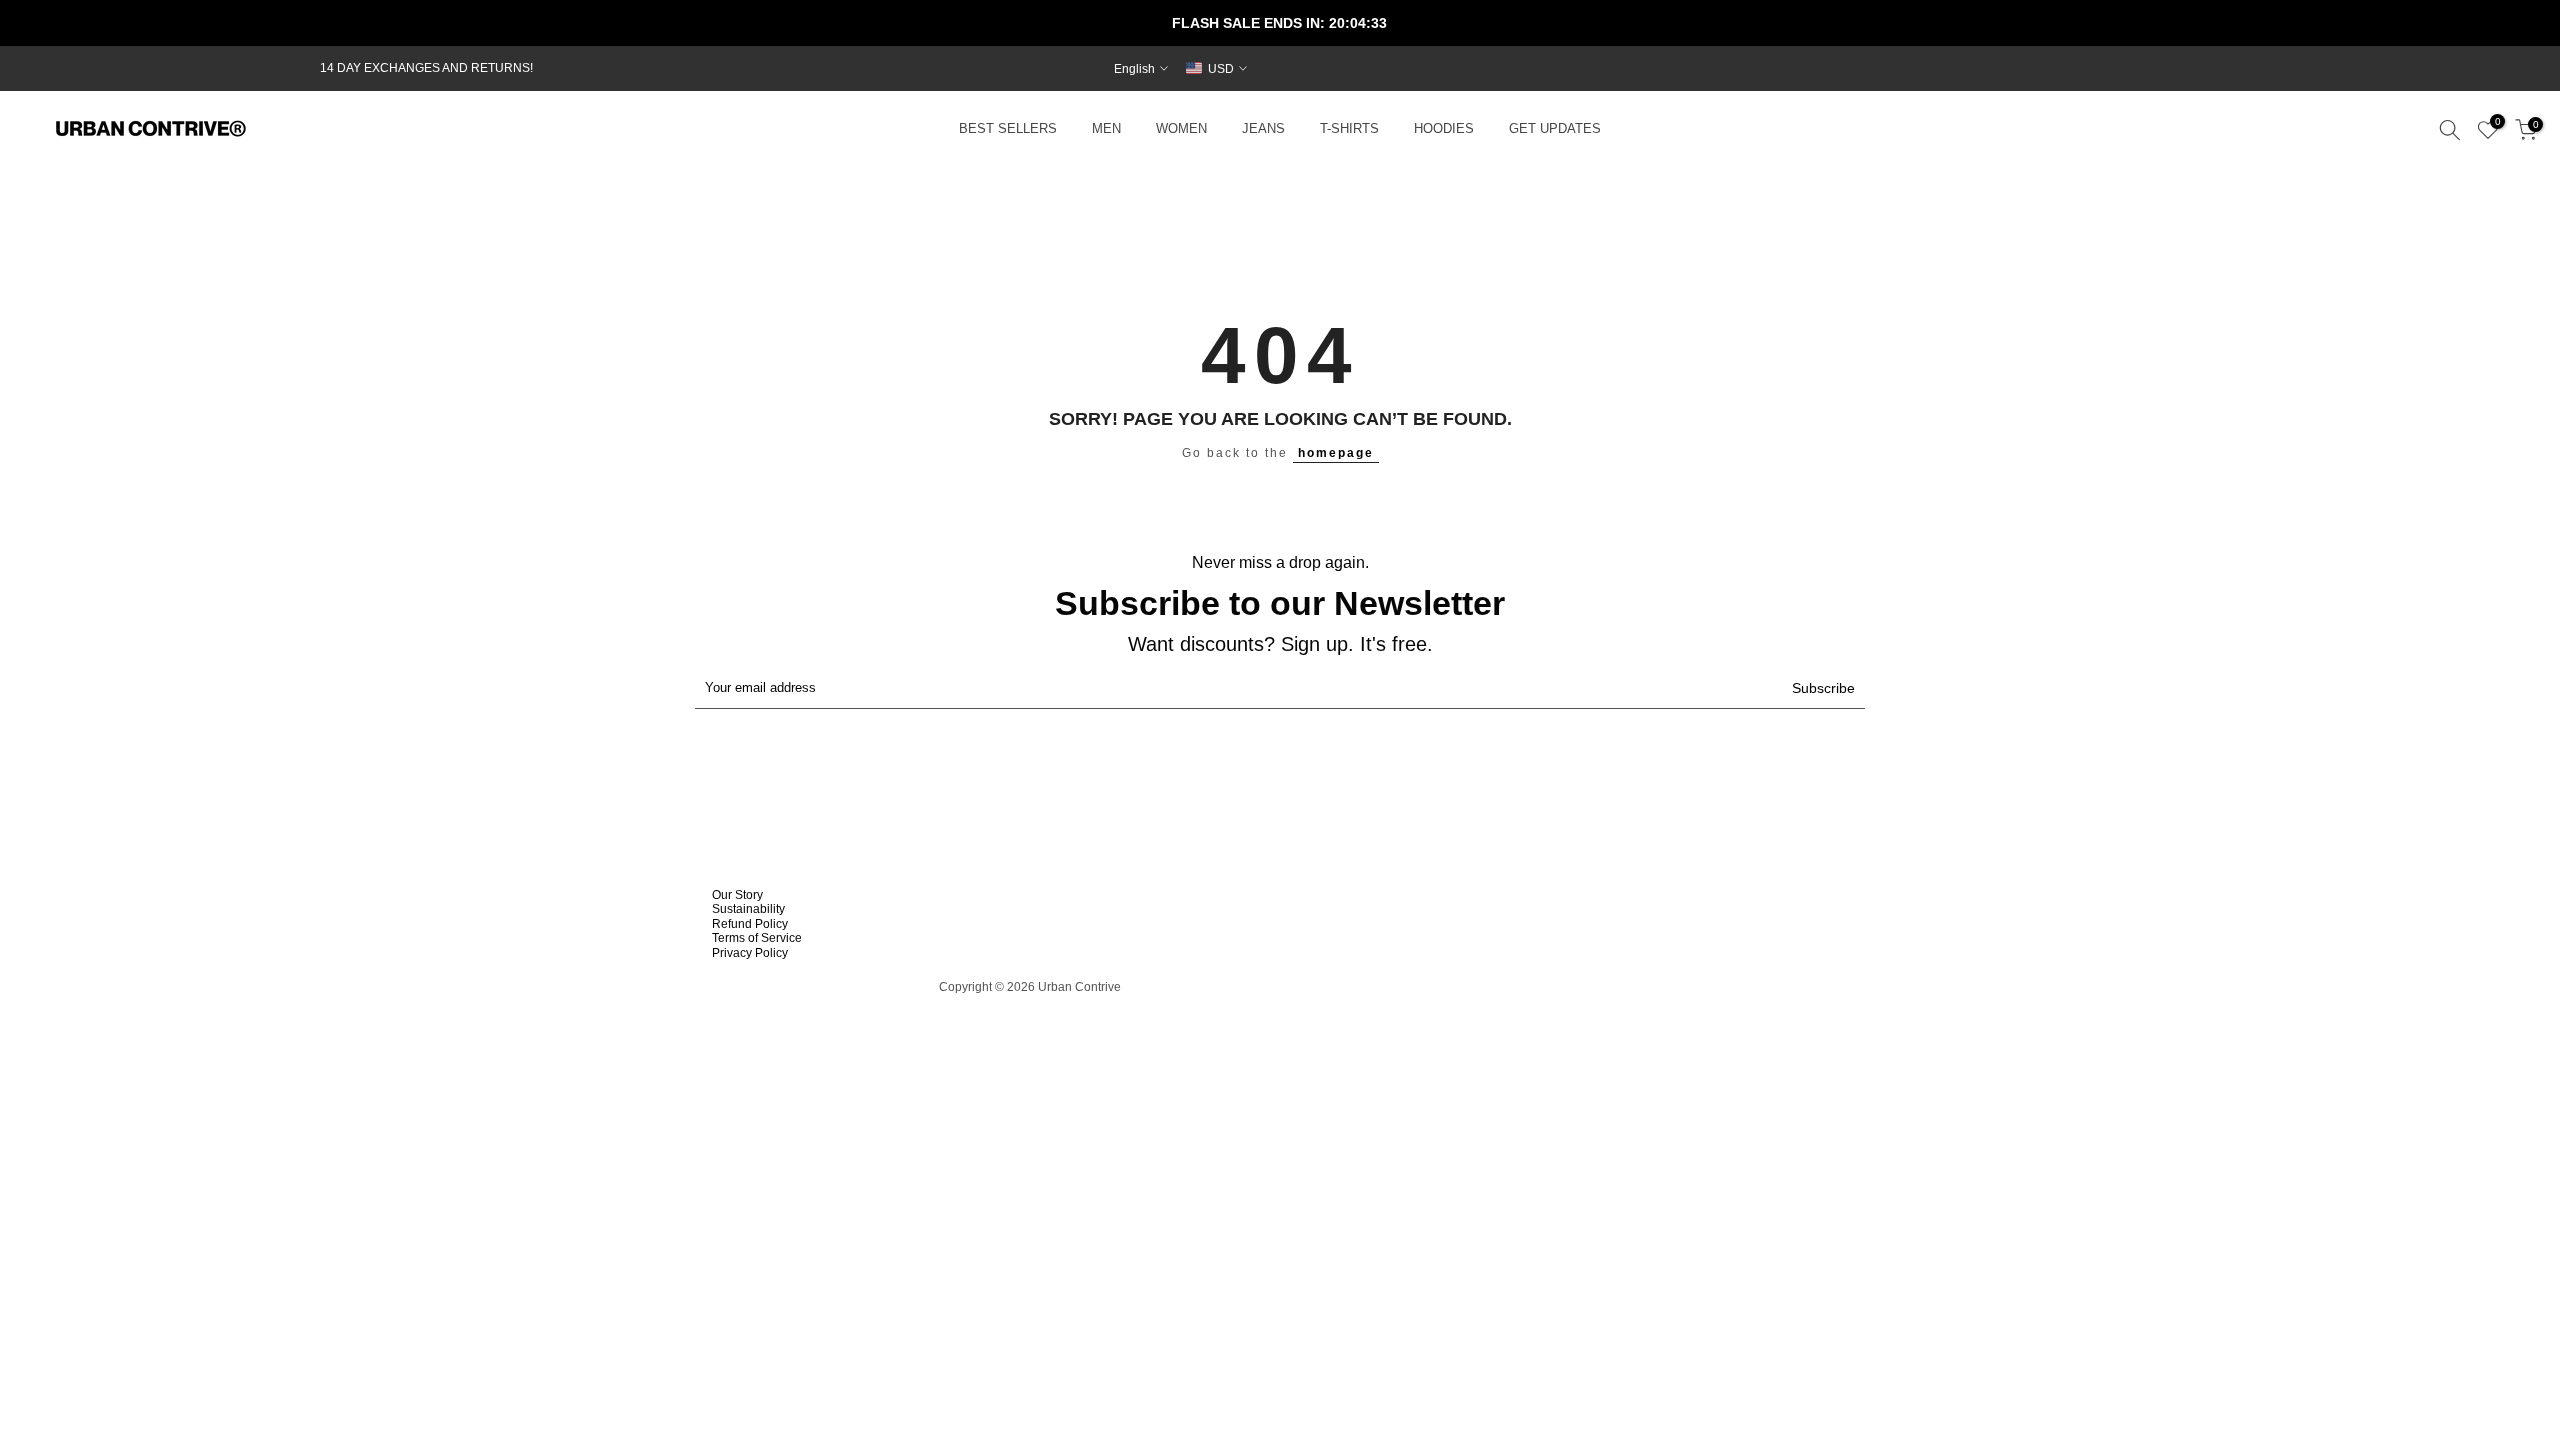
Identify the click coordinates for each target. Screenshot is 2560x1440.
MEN (1106, 129)
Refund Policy (750, 924)
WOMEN (1181, 129)
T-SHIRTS (1349, 129)
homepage (1336, 453)
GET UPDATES (1555, 129)
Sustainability (748, 909)
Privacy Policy (750, 953)
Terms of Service (757, 938)
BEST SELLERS (1008, 129)
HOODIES (1444, 129)
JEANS (1263, 129)
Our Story (737, 895)
